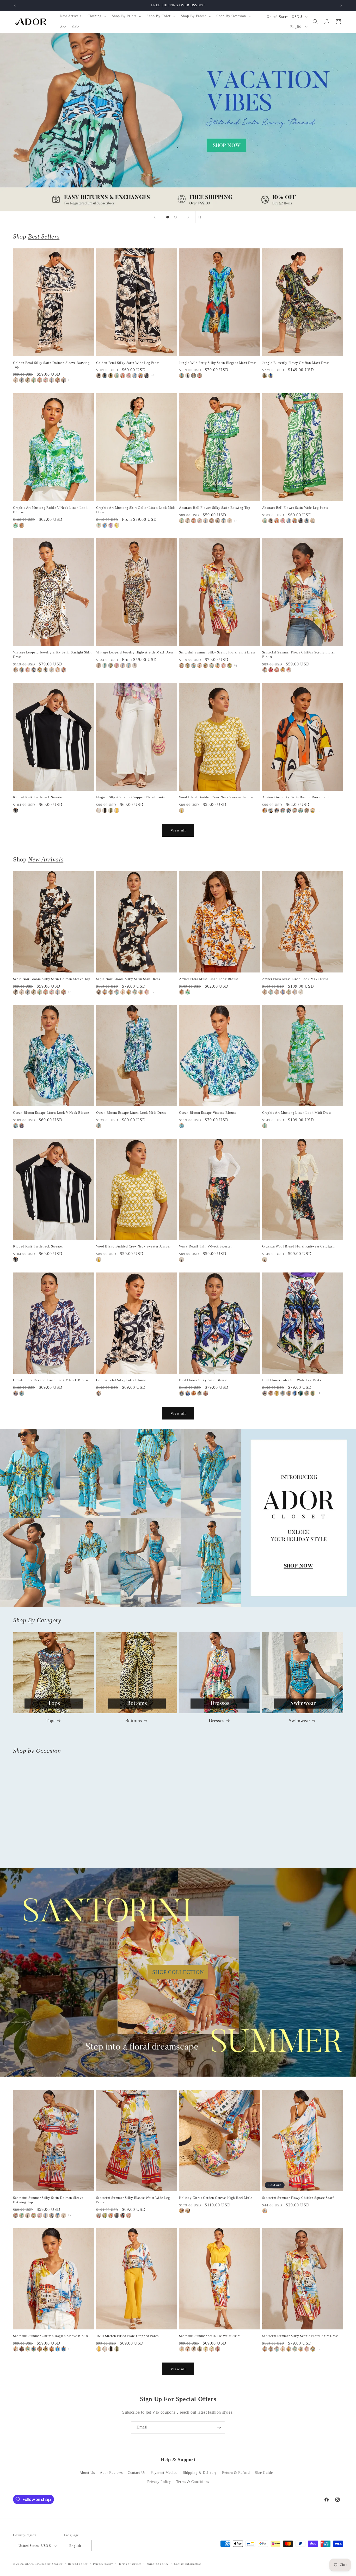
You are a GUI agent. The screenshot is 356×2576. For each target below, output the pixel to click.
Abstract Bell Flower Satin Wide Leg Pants (295, 508)
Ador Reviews (111, 2473)
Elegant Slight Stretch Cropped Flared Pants (131, 797)
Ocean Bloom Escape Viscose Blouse (208, 1113)
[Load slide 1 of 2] (168, 217)
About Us (87, 2473)
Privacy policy (103, 2564)
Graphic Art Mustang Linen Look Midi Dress (297, 1113)
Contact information (188, 2564)
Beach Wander (50, 1862)
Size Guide (264, 2473)
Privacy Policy (159, 2482)
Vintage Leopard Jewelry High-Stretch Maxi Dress (135, 652)
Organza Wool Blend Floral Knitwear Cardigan (299, 1246)
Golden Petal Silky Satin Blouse (121, 1380)
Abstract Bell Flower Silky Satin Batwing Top (215, 508)
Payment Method (164, 2473)
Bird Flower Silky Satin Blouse (203, 1380)
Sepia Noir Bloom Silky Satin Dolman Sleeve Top (52, 979)
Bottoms (134, 1721)
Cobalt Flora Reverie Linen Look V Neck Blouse (51, 1380)
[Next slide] (188, 217)
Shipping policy (158, 2564)
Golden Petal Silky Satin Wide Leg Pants (128, 363)
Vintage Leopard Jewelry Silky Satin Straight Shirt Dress (52, 654)
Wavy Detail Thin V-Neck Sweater (205, 1246)
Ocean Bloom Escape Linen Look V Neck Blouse (51, 1113)
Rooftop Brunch (216, 1862)
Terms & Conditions (193, 2482)
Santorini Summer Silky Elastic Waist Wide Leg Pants (133, 2200)
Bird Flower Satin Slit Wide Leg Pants (292, 1380)
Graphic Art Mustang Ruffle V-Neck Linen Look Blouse (50, 510)
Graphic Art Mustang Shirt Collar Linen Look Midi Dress (136, 510)
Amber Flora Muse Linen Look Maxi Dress (295, 979)
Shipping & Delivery (200, 2473)
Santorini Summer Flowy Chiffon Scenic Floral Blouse (299, 654)
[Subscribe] (219, 2427)
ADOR (29, 2564)
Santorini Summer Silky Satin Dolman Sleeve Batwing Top (48, 2200)
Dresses (217, 1721)
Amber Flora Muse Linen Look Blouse (209, 979)
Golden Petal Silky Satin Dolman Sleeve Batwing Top (51, 365)
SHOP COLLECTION (178, 1972)
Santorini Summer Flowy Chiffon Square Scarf (298, 2198)
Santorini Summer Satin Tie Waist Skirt (210, 2336)
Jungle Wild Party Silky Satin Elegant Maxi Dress (218, 363)
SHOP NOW (178, 1518)
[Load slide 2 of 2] (175, 217)
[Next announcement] (341, 5)
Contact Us (137, 2473)
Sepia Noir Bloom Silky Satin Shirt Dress (128, 979)
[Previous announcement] (15, 5)
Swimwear (299, 1721)
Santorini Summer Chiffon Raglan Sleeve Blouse (51, 2336)
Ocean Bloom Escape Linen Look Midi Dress (131, 1113)
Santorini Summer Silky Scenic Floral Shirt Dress (217, 652)
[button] (97, 16)
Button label (178, 122)
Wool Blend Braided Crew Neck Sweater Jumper (216, 797)
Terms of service (130, 2564)
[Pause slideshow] (201, 217)
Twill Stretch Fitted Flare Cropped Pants (127, 2336)
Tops (50, 1721)
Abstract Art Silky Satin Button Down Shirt (296, 797)
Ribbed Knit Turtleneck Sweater (38, 797)
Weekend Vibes (300, 1862)
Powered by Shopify (49, 2564)
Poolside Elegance (134, 1862)
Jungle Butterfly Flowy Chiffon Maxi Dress (296, 363)
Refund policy (78, 2564)
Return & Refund (236, 2473)
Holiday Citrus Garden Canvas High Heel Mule (216, 2198)
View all (178, 830)
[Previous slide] (155, 217)
